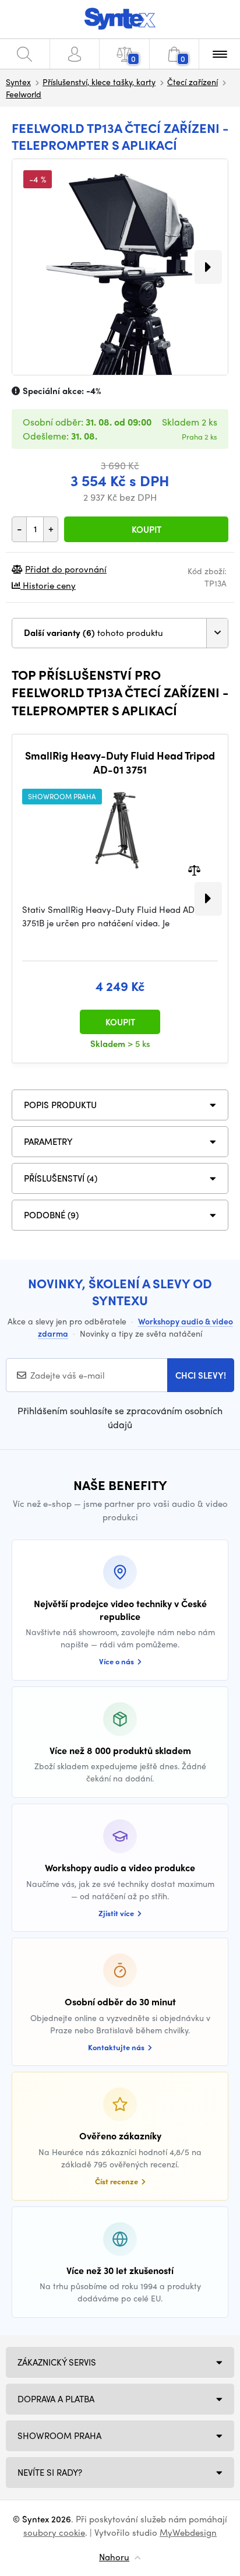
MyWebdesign (188, 2532)
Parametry (48, 1141)
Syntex (18, 82)
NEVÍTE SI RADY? (50, 2472)
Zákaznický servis (57, 2362)
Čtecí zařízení (193, 82)
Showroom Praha (59, 2436)
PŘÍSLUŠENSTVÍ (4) (61, 1178)
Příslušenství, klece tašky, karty (99, 82)
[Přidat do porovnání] (194, 869)
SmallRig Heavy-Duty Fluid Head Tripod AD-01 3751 (120, 762)
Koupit (147, 529)
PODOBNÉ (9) (51, 1215)
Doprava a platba (56, 2399)
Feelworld (24, 94)
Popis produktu (60, 1105)
